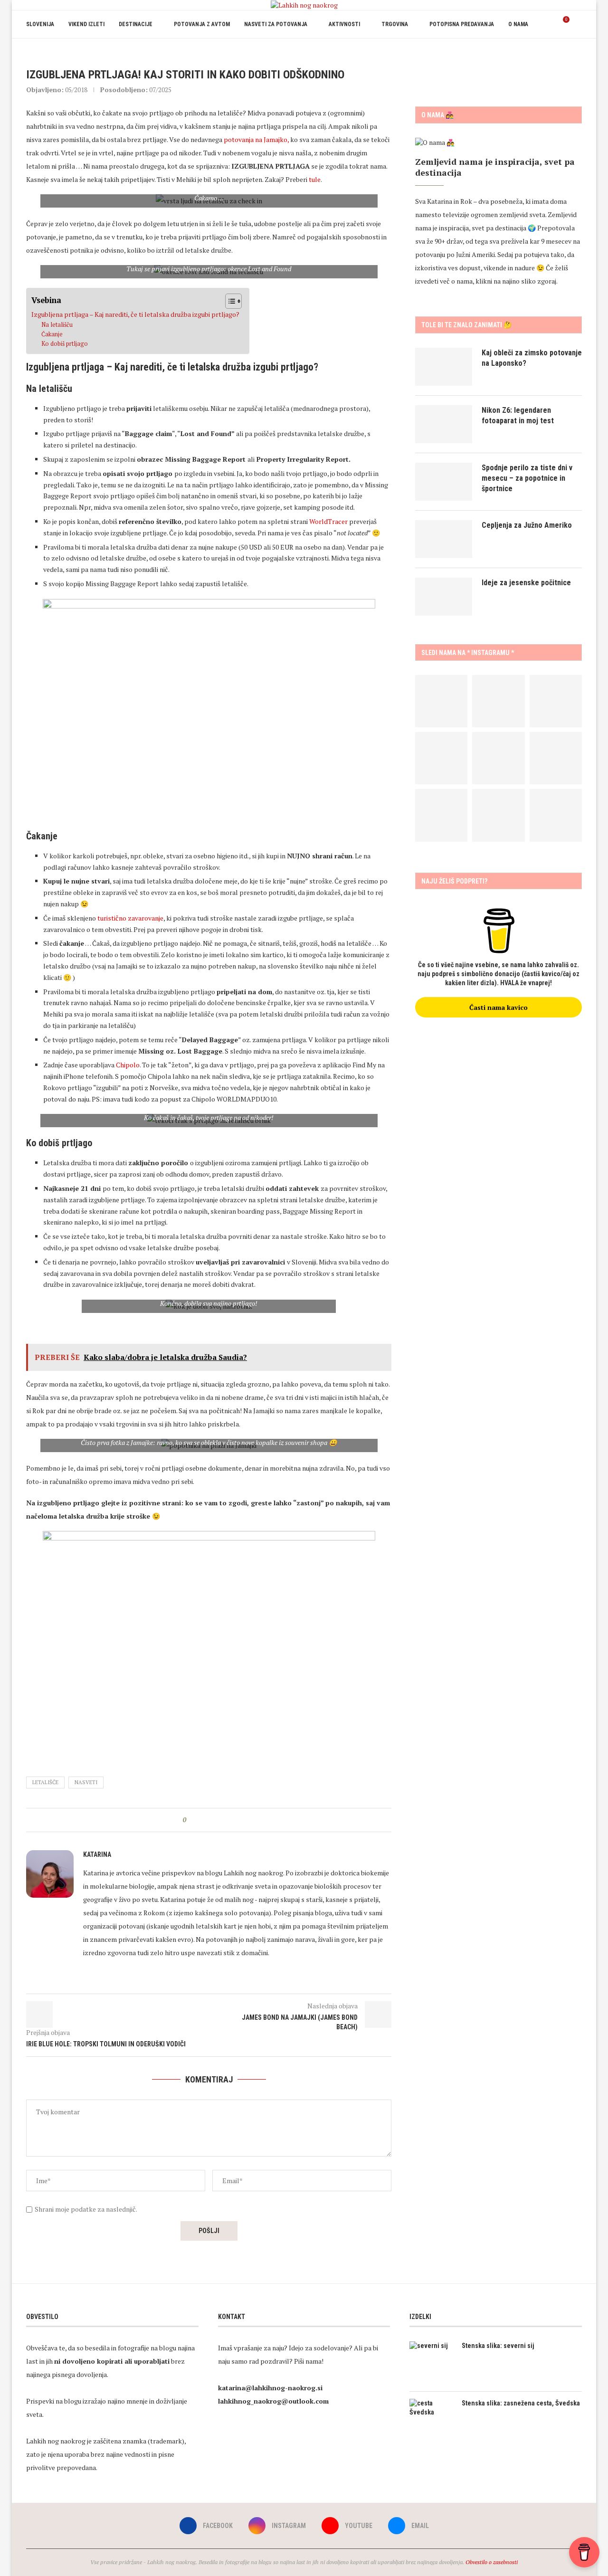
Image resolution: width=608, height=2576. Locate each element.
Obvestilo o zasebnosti (492, 2562)
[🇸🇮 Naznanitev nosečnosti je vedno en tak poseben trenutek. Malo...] (441, 815)
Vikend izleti (86, 24)
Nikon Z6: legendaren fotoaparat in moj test (518, 415)
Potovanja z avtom (202, 24)
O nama (518, 24)
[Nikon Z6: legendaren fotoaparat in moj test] (444, 424)
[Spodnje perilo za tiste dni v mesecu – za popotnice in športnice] (444, 482)
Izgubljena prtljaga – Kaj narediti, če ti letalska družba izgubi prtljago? (135, 314)
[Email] (573, 52)
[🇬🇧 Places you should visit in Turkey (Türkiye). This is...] (498, 815)
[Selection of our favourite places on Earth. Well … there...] (556, 758)
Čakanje (52, 334)
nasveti (86, 1782)
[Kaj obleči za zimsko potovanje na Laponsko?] (444, 367)
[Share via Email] (229, 1820)
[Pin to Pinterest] (220, 1820)
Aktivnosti (344, 24)
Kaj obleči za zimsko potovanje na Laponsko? (532, 358)
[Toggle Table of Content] (229, 301)
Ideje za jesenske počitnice (526, 583)
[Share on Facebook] (202, 1820)
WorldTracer (328, 521)
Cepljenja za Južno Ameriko (527, 525)
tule (315, 179)
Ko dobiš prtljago (65, 344)
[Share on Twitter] (211, 1820)
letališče (45, 1782)
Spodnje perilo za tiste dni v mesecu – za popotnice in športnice (527, 478)
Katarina (97, 1854)
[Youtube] (563, 52)
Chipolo (128, 1065)
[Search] (577, 24)
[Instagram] (553, 52)
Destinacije (136, 24)
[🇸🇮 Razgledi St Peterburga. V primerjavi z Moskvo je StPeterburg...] (498, 701)
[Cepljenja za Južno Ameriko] (444, 539)
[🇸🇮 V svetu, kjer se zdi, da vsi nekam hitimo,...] (441, 758)
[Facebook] (543, 52)
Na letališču (57, 325)
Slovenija (40, 24)
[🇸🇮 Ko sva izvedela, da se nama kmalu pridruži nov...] (556, 701)
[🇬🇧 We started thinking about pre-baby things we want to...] (441, 701)
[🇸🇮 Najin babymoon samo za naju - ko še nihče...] (498, 758)
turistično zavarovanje (130, 918)
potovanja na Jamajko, (256, 139)
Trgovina (395, 24)
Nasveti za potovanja (276, 24)
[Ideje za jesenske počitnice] (444, 597)
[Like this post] (191, 1820)
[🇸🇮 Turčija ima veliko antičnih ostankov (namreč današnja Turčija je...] (556, 815)
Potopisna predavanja (462, 24)
